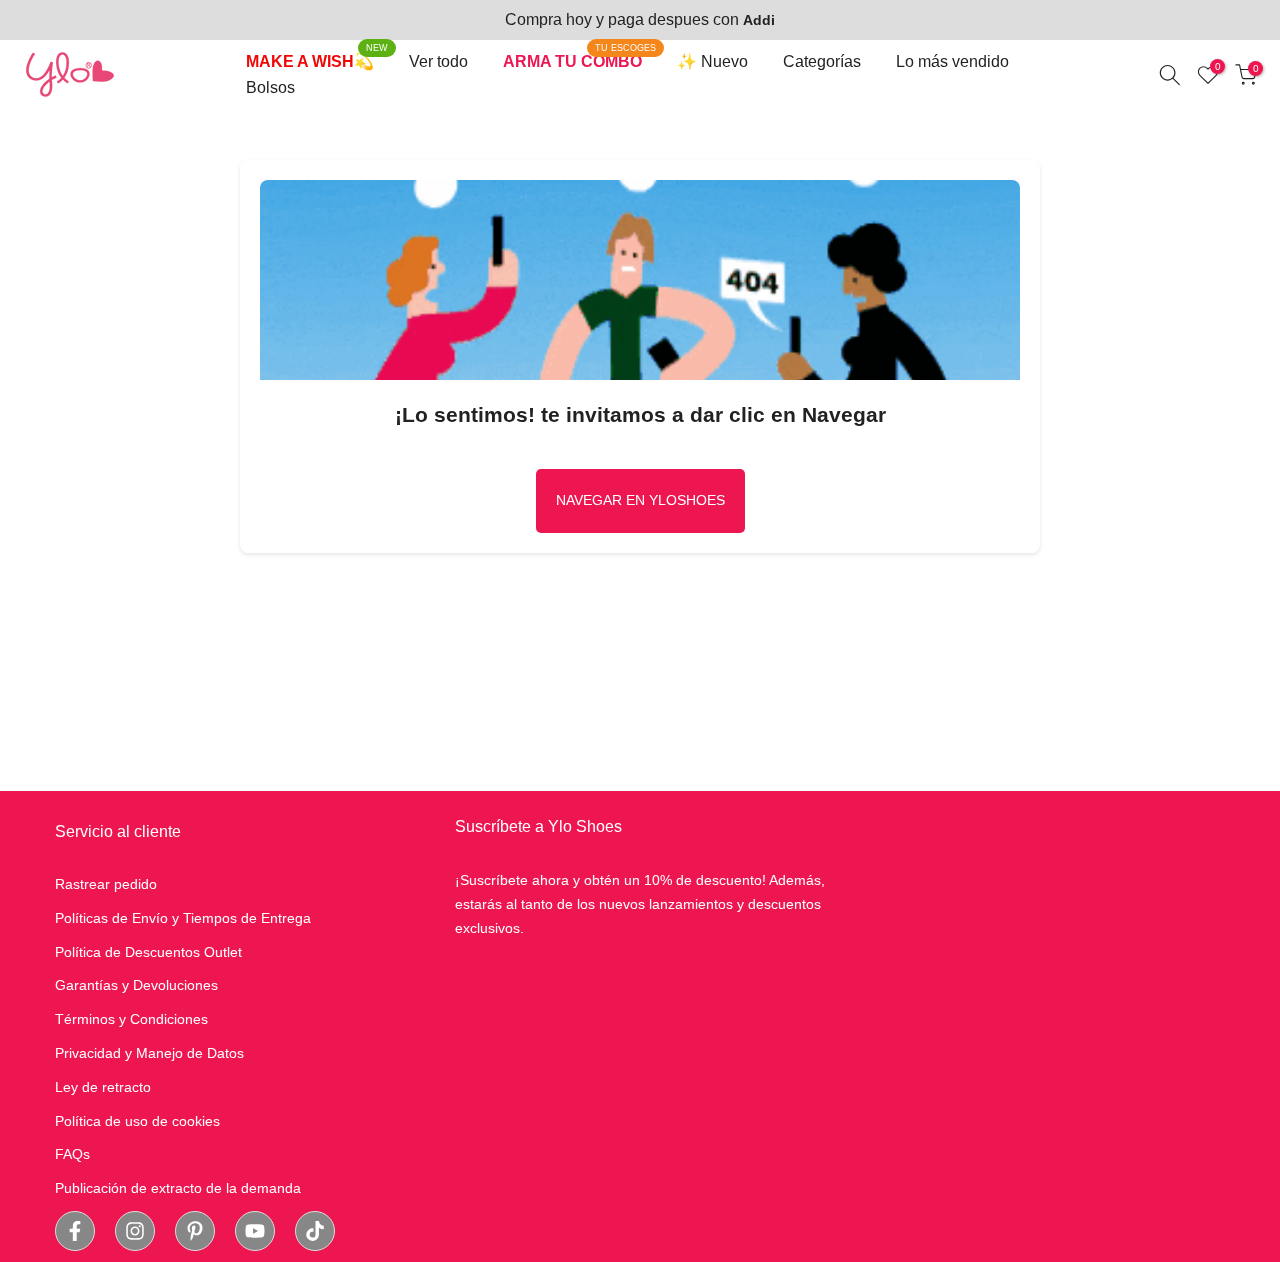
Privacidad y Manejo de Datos (149, 1053)
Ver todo (438, 61)
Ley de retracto (103, 1087)
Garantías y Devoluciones (136, 985)
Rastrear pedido (106, 884)
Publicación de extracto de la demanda (178, 1188)
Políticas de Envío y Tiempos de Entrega (183, 918)
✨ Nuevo (712, 61)
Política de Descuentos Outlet (148, 952)
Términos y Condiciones (131, 1019)
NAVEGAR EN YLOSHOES (640, 500)
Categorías (822, 61)
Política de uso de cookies (137, 1121)
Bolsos (270, 87)
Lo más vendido (952, 61)
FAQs (72, 1154)
